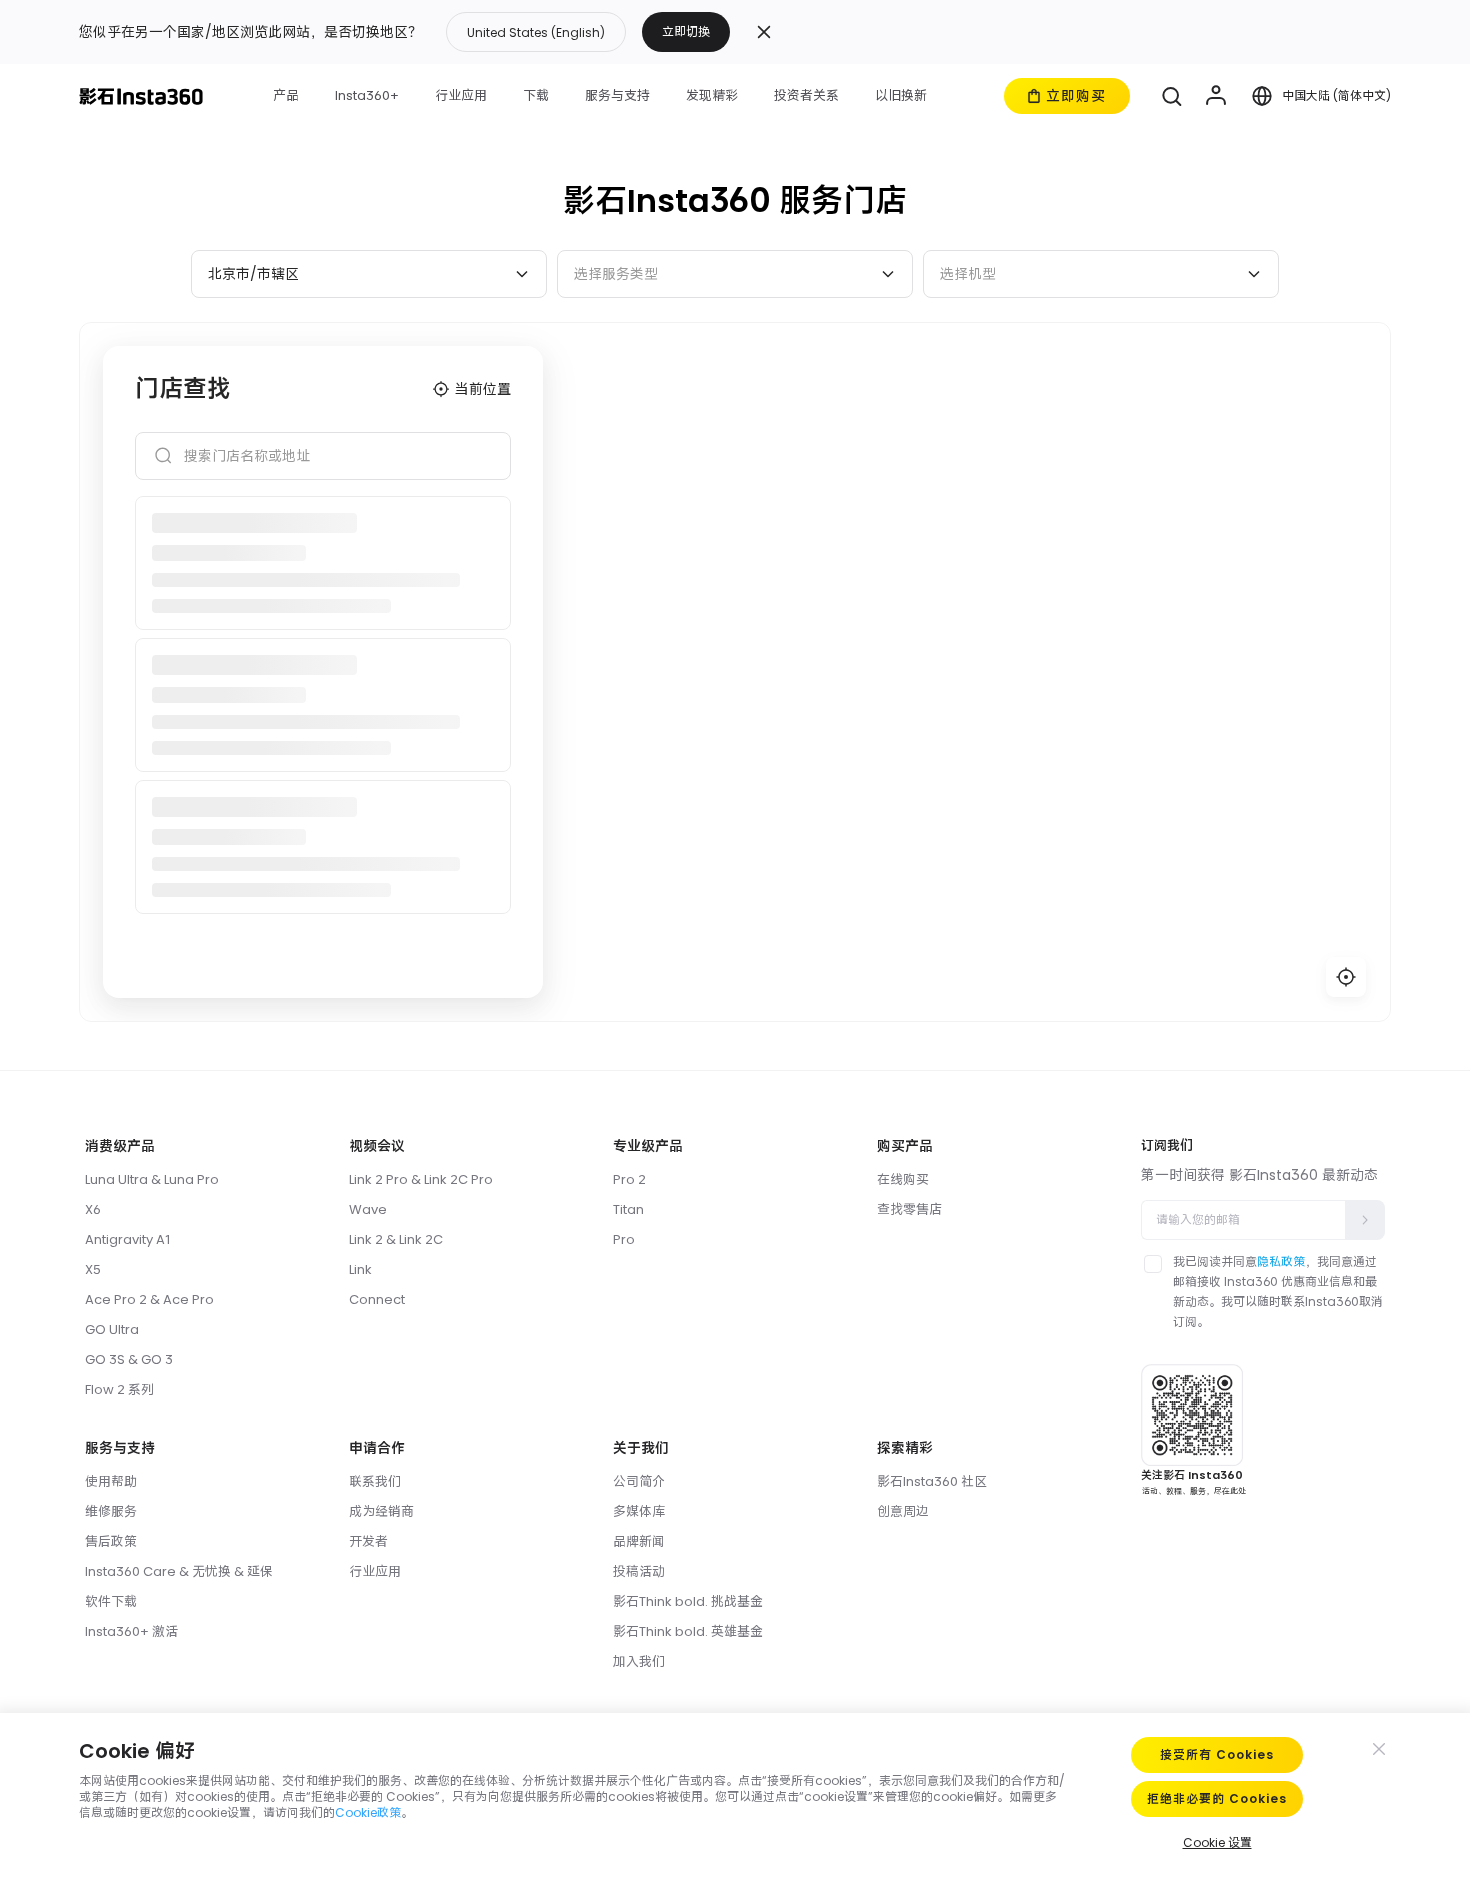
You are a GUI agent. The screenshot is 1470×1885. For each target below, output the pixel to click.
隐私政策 (1281, 1261)
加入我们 (639, 1661)
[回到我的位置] (1346, 977)
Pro (624, 1239)
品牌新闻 (639, 1541)
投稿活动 (639, 1571)
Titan (628, 1209)
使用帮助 (111, 1481)
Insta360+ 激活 (131, 1631)
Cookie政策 (368, 1812)
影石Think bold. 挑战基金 (688, 1601)
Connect (377, 1299)
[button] (588, 32)
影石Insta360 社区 (932, 1481)
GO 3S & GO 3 (129, 1359)
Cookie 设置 (1217, 1842)
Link (360, 1269)
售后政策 (111, 1541)
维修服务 (111, 1511)
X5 (93, 1269)
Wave (368, 1209)
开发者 (368, 1541)
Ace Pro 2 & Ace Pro (149, 1299)
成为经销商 (381, 1511)
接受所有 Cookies (1217, 1754)
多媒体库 (639, 1511)
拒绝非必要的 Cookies (1217, 1798)
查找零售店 (909, 1209)
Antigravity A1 (128, 1239)
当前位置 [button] (483, 389)
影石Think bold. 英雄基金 (688, 1631)
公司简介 (639, 1481)
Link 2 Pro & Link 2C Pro (421, 1179)
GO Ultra (112, 1329)
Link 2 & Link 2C (396, 1239)
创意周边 (903, 1511)
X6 (93, 1209)
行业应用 (375, 1571)
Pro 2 (629, 1179)
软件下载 (111, 1601)
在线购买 (903, 1179)
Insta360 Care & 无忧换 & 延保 (179, 1571)
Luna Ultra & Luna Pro (152, 1179)
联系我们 (375, 1481)
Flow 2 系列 (119, 1389)
